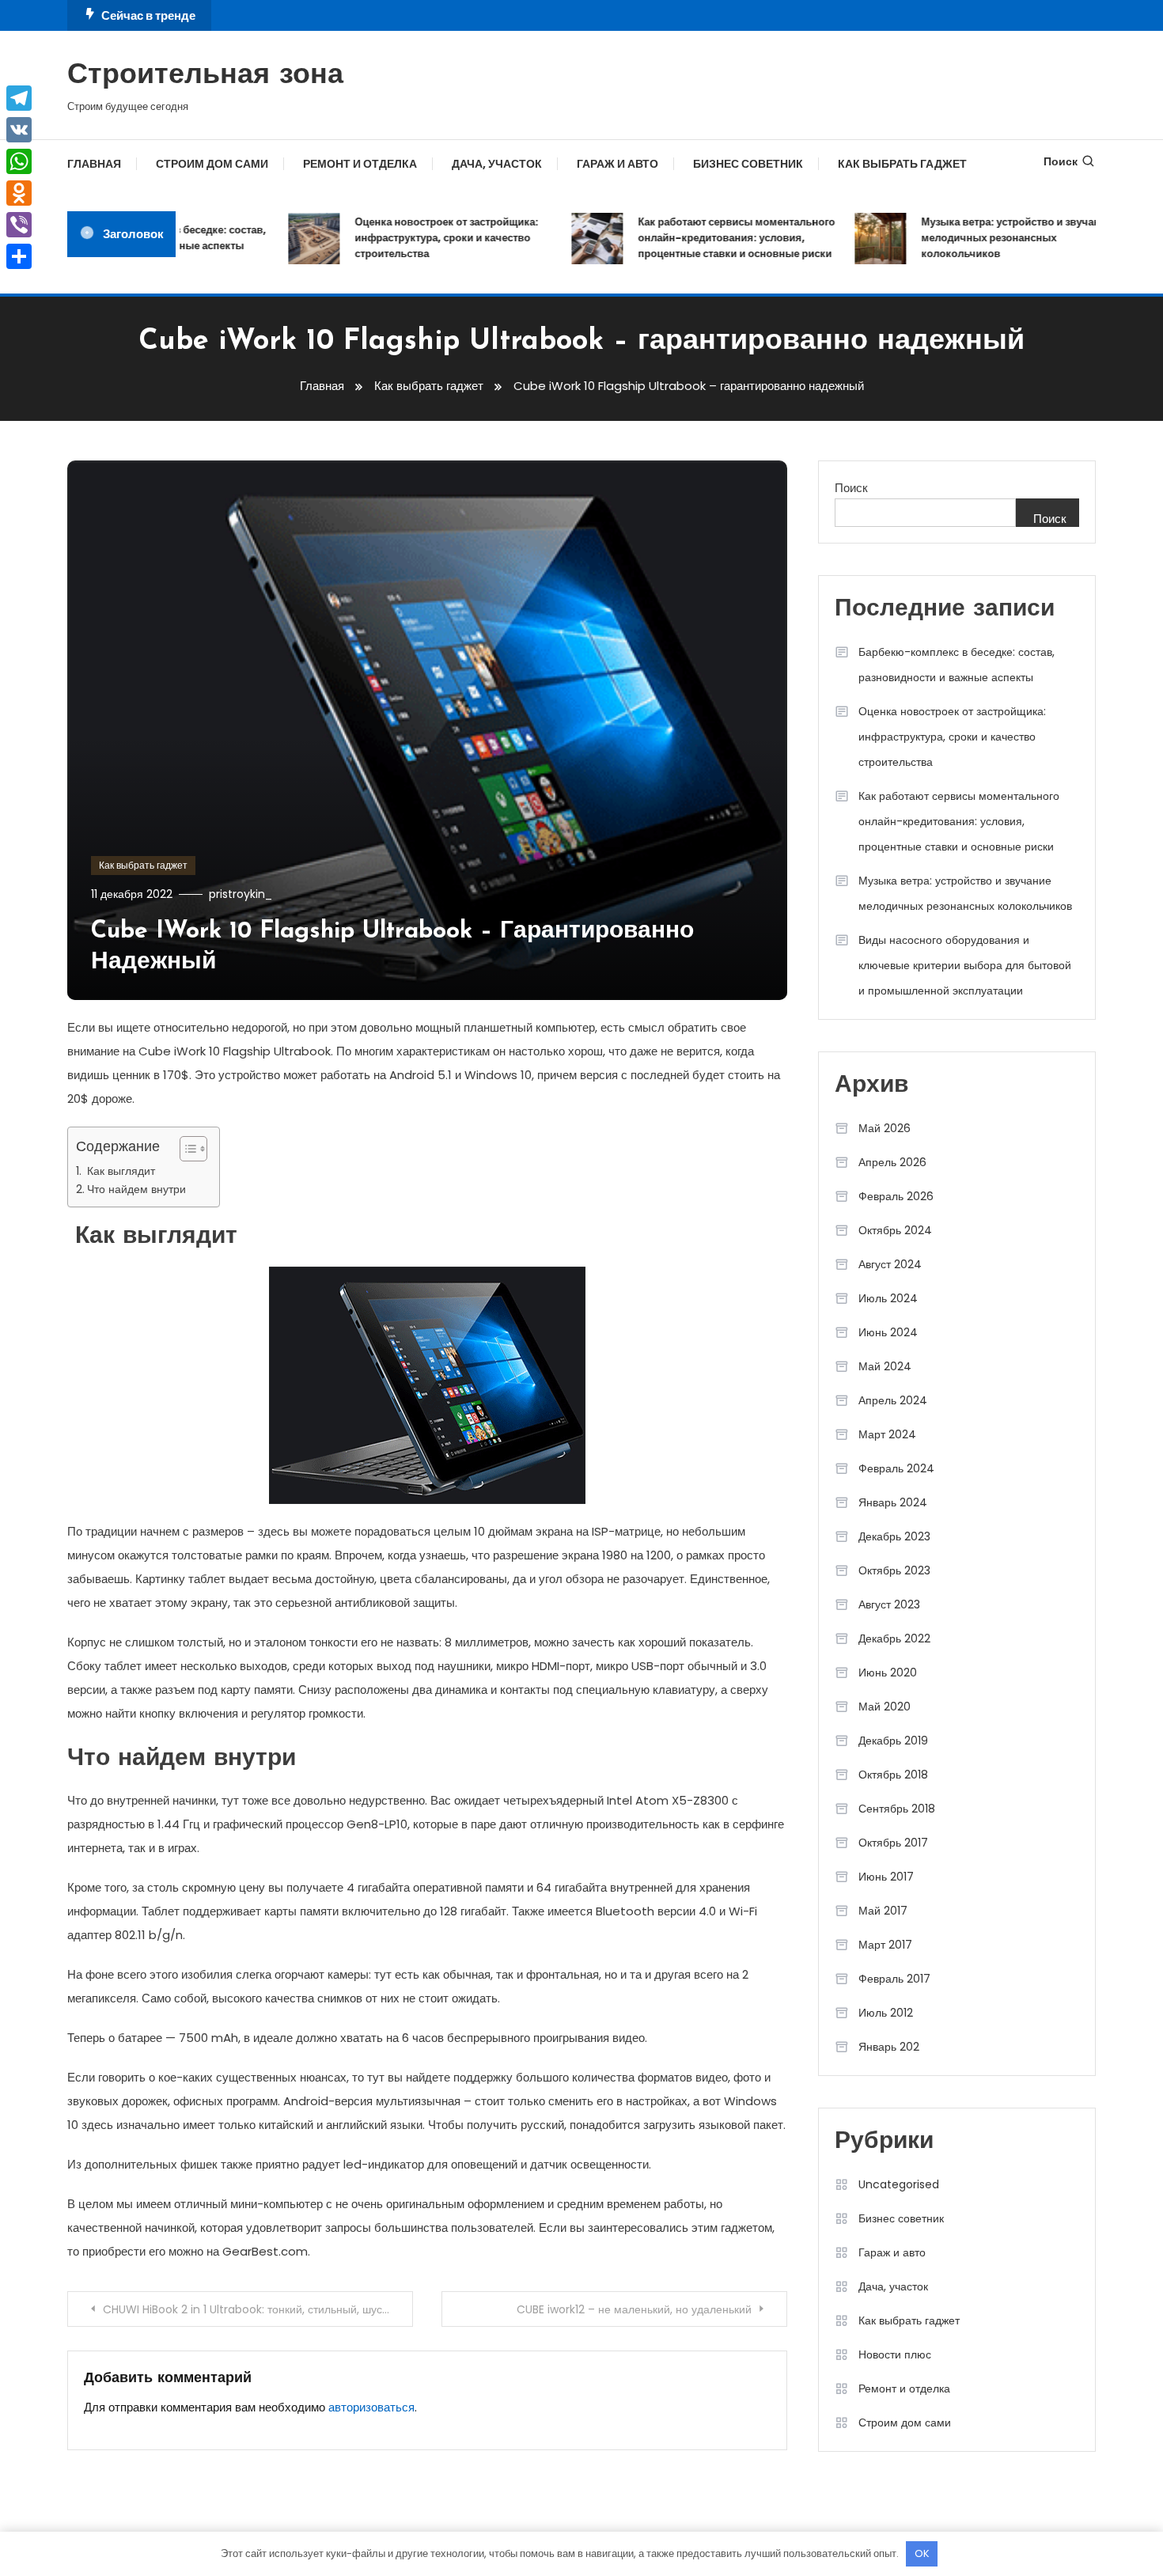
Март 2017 (885, 1945)
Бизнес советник (748, 164)
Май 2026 (885, 1128)
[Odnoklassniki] (19, 193)
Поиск (1061, 161)
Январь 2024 (893, 1502)
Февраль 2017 (894, 1979)
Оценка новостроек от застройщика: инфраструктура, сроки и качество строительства (421, 238)
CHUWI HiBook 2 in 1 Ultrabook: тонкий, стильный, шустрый (255, 2309)
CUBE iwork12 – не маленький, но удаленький (634, 2309)
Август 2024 (890, 1264)
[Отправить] (19, 256)
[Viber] (19, 225)
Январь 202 (889, 2047)
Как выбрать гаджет (902, 164)
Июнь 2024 (888, 1332)
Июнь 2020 (888, 1673)
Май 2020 (885, 1707)
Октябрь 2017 (893, 1843)
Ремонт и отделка (360, 164)
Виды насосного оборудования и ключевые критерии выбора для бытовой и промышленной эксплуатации (965, 965)
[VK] (19, 130)
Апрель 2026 (892, 1162)
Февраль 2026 (896, 1196)
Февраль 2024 (896, 1468)
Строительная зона (205, 76)
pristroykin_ (241, 894)
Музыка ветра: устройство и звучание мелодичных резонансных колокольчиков (991, 238)
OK (922, 2553)
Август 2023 (889, 1604)
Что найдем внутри (136, 1189)
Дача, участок (497, 164)
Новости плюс (895, 2354)
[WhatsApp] (19, 161)
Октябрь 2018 (893, 1775)
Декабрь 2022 (894, 1638)
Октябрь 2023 (894, 1570)
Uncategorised (899, 2184)
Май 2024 (885, 1366)
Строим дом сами (212, 164)
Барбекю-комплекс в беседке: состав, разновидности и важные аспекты (957, 665)
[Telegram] (19, 98)
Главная (94, 164)
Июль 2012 (886, 2013)
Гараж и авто (617, 164)
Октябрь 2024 (895, 1230)
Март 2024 (887, 1434)
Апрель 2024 (893, 1400)
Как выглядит (119, 1171)
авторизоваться (371, 2407)
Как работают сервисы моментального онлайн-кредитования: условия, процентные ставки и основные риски (711, 238)
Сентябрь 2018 (897, 1809)
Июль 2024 (888, 1298)
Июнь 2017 (886, 1877)
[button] (186, 1149)
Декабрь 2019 (893, 1741)
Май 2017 (883, 1911)
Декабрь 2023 (894, 1536)
